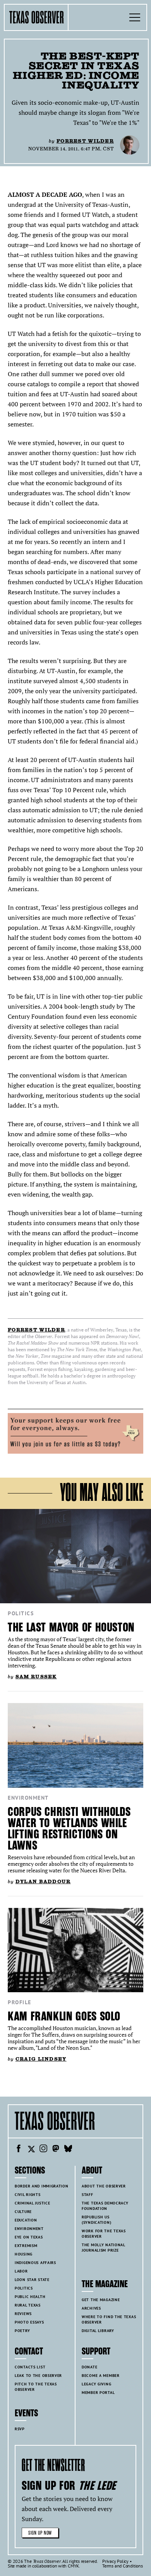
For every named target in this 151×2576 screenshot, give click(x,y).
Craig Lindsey (41, 2059)
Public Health (30, 2297)
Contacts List (30, 2367)
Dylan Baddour (43, 1881)
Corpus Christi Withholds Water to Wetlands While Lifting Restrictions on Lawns (69, 1829)
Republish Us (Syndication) (96, 2220)
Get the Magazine (101, 2300)
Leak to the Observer (38, 2376)
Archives (91, 2308)
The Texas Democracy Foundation (105, 2206)
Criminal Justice (32, 2203)
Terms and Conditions (123, 2566)
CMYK (73, 2566)
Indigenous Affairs (35, 2263)
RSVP (20, 2429)
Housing (24, 2254)
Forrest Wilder (85, 141)
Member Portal (98, 2393)
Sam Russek (36, 1677)
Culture (23, 2212)
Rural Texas (28, 2305)
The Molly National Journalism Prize (104, 2248)
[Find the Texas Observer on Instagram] (43, 2150)
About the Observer (104, 2186)
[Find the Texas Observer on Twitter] (31, 2150)
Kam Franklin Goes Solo (64, 2016)
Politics (21, 1613)
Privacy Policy (115, 2561)
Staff (88, 2195)
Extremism (26, 2246)
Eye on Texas (29, 2237)
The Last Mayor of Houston (71, 1627)
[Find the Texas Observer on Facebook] (19, 2150)
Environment (28, 1798)
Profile (20, 2002)
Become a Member (101, 2376)
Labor (21, 2271)
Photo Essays (29, 2322)
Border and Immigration (42, 2186)
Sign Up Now (40, 2533)
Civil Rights (28, 2195)
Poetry (22, 2331)
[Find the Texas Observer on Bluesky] (68, 2150)
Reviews (23, 2314)
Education (26, 2220)
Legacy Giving (96, 2384)
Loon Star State (32, 2280)
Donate (89, 2367)
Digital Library (98, 2331)
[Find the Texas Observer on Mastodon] (56, 2150)
